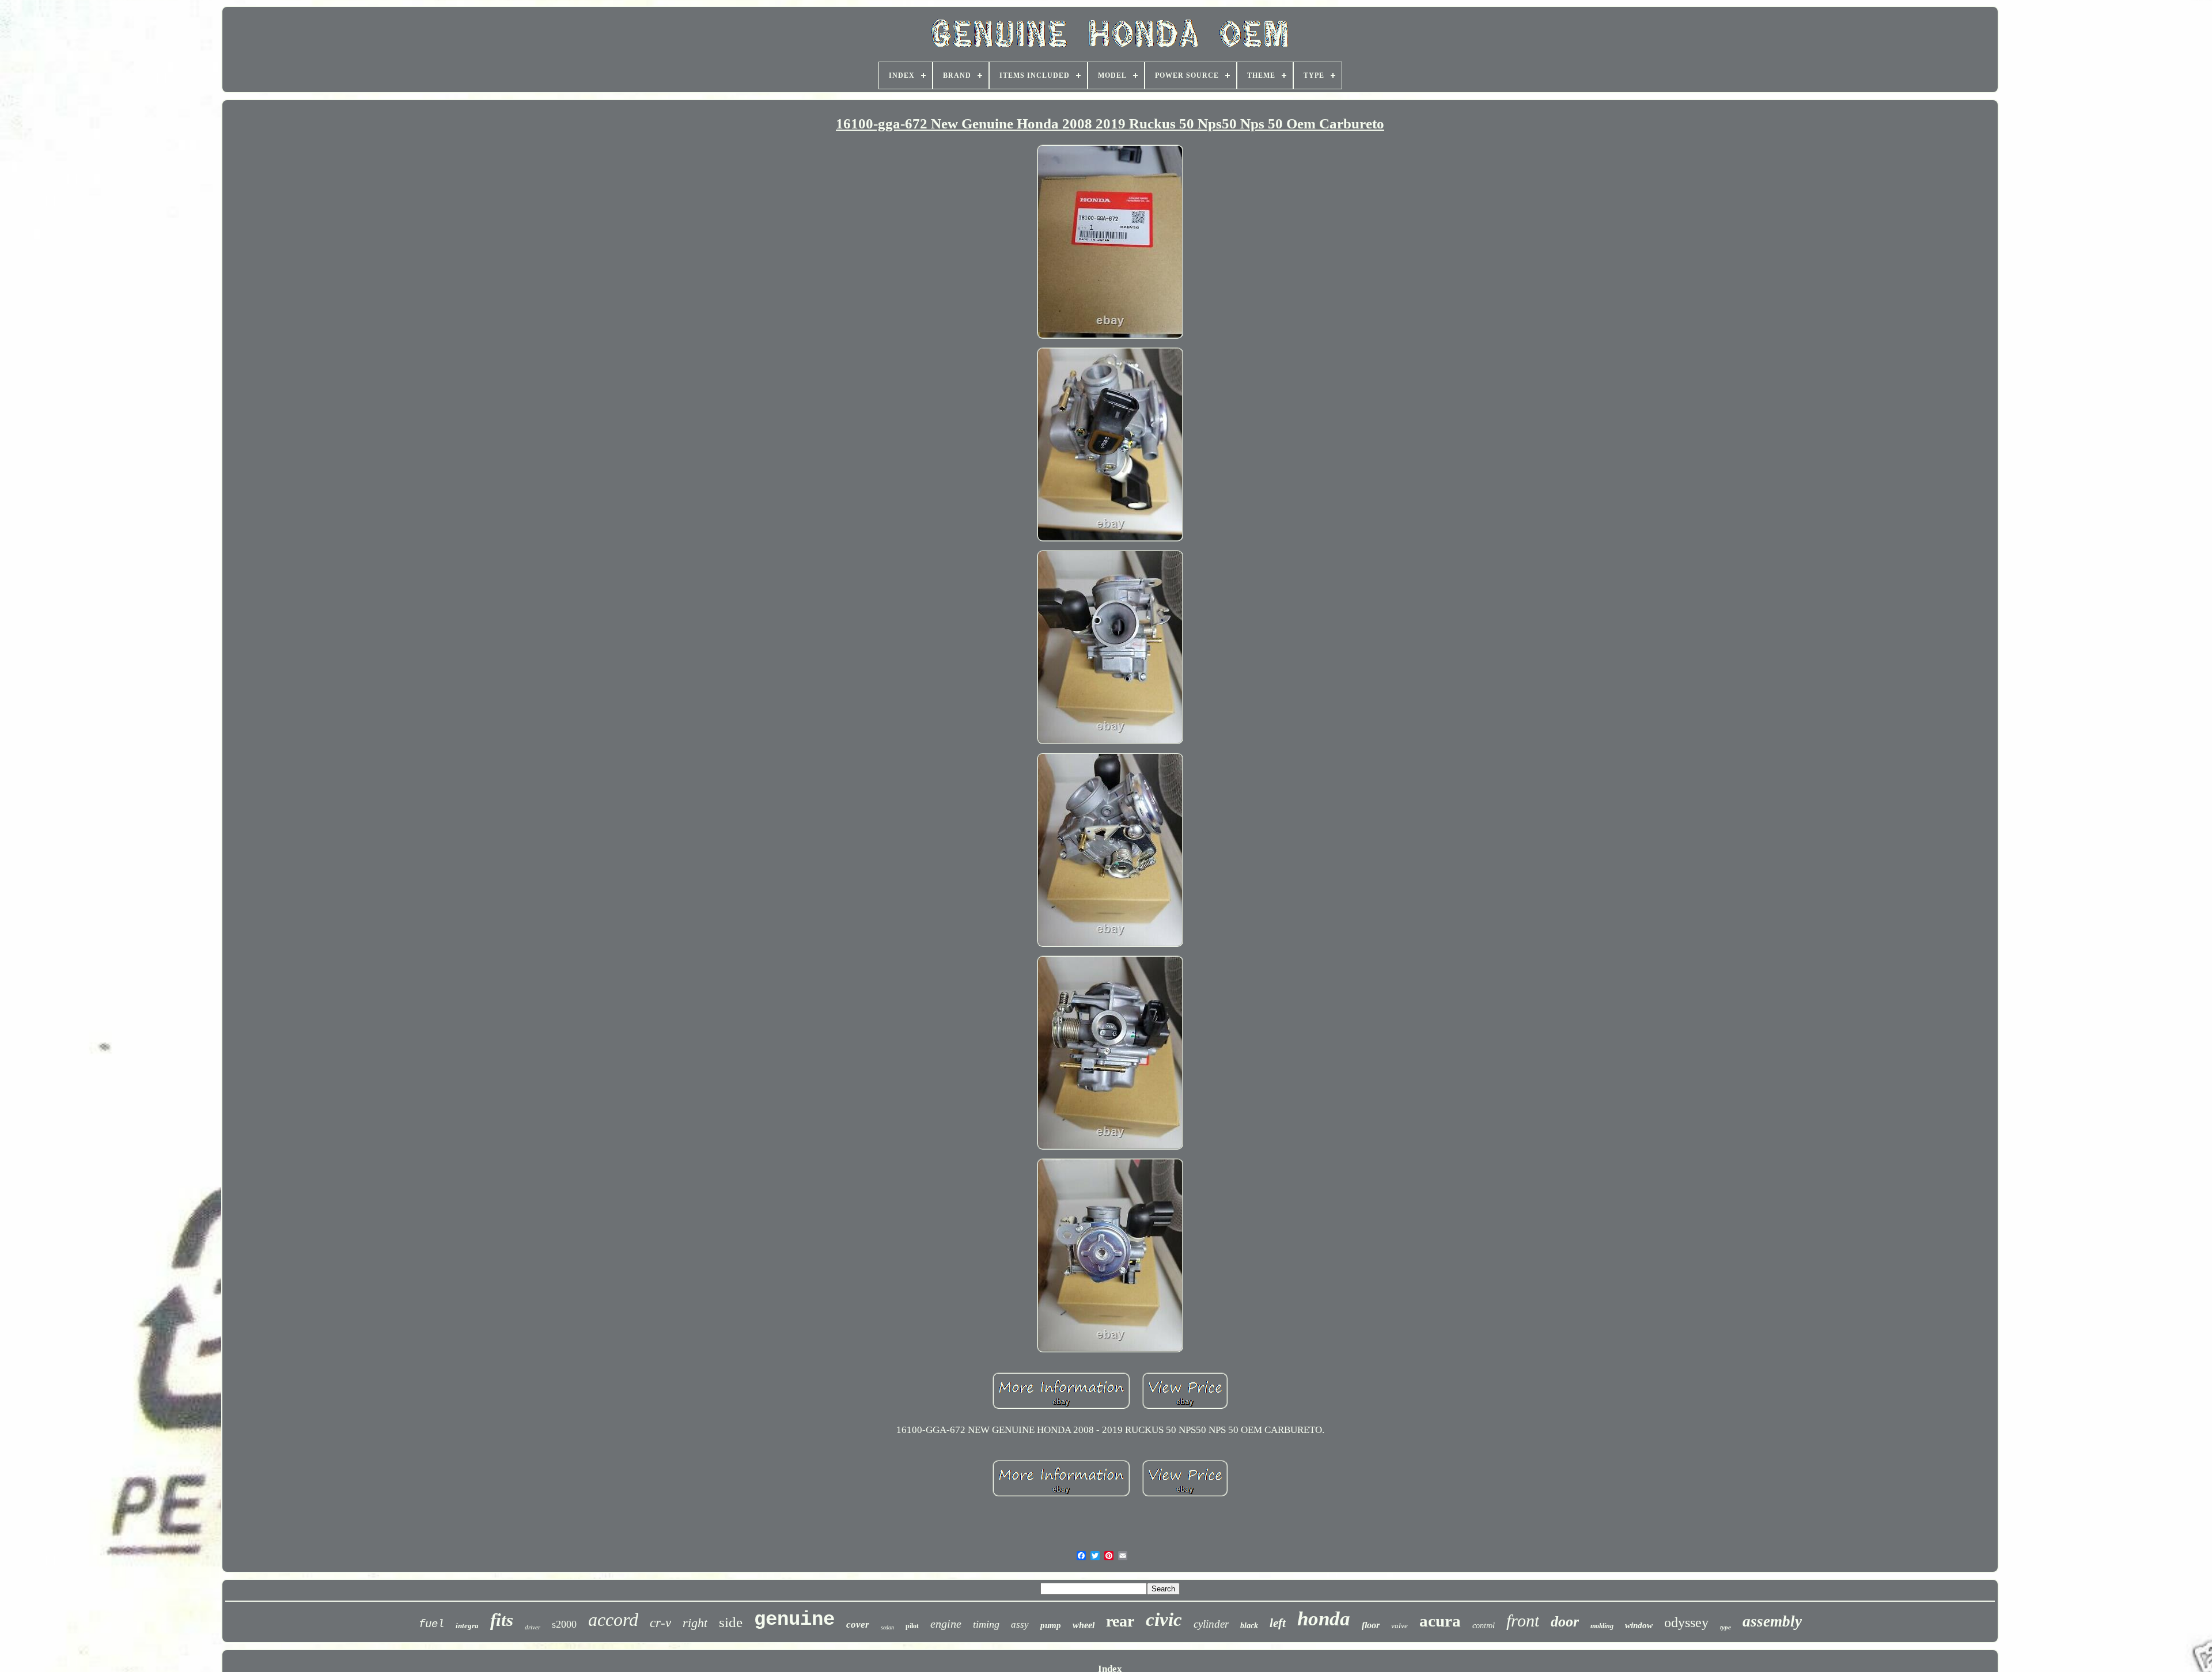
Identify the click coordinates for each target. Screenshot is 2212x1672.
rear (1120, 1621)
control (1484, 1626)
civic (1164, 1620)
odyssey (1686, 1622)
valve (1399, 1626)
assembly (1772, 1621)
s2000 (564, 1624)
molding (1602, 1626)
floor (1371, 1625)
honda (1324, 1619)
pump (1051, 1625)
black (1249, 1626)
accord (613, 1620)
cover (858, 1624)
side (731, 1622)
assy (1020, 1624)
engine (946, 1624)
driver (533, 1627)
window (1639, 1625)
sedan (887, 1627)
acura (1440, 1621)
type (1726, 1627)
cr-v (660, 1623)
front (1523, 1620)
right (695, 1623)
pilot (912, 1626)
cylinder (1211, 1624)
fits (502, 1620)
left (1278, 1623)
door (1565, 1622)
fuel (431, 1624)
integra (467, 1626)
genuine (794, 1620)
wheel (1084, 1625)
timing (986, 1624)
